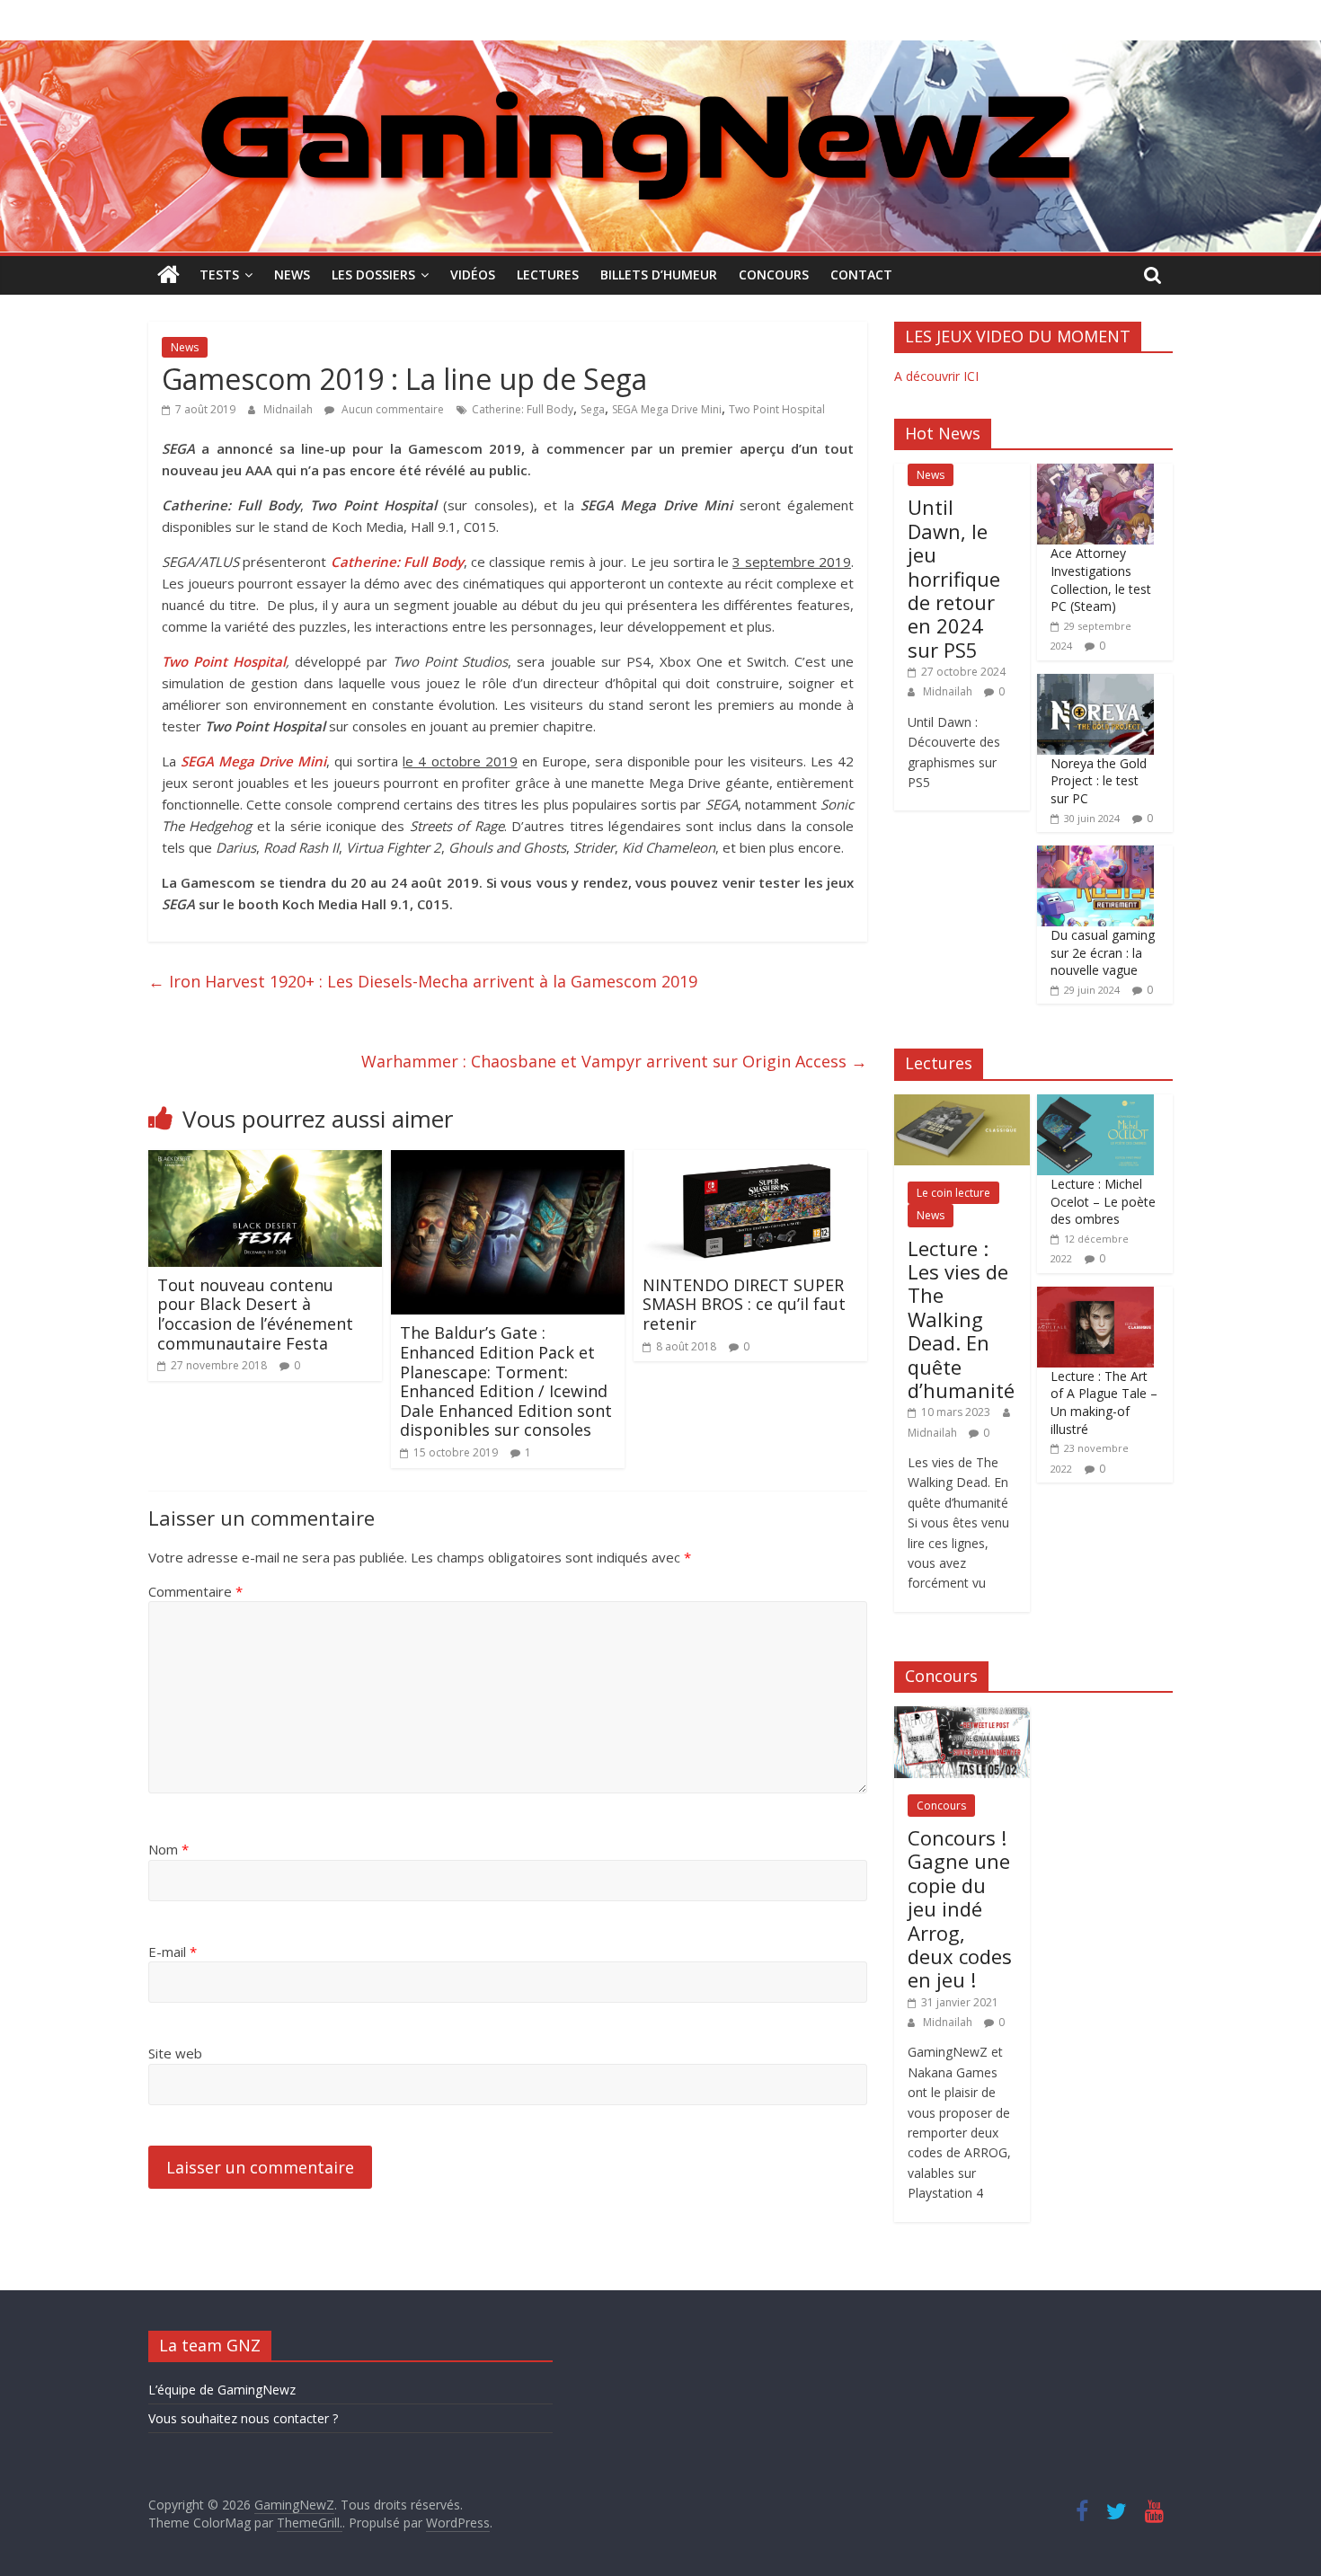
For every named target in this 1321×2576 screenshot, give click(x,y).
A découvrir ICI (936, 376)
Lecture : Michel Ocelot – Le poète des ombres (1103, 1201)
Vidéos (473, 274)
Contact (861, 274)
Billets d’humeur (659, 274)
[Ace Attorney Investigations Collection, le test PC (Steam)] (1095, 473)
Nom (168, 1849)
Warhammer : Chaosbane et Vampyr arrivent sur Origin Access (614, 1061)
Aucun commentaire (391, 409)
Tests (219, 274)
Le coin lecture (953, 1193)
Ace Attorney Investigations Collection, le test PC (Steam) (1101, 580)
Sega (593, 409)
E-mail (173, 1952)
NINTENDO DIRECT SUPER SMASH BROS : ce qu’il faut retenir (744, 1304)
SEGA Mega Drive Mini (667, 409)
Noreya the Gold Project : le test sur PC (1099, 781)
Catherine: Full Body (523, 409)
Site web (175, 2053)
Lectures (548, 274)
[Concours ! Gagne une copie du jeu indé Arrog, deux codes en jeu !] (962, 1716)
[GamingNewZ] (660, 51)
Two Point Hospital (777, 409)
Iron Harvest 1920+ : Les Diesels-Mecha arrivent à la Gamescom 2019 (423, 981)
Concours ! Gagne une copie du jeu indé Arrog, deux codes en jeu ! (960, 1908)
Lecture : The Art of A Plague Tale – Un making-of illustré (1104, 1403)
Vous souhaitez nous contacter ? (243, 2418)
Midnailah (289, 409)
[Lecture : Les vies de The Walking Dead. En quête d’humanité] (962, 1104)
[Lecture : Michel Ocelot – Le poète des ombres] (1095, 1104)
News (292, 274)
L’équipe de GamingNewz (222, 2390)
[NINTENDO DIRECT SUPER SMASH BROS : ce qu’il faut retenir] (750, 1161)
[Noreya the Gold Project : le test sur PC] (1095, 683)
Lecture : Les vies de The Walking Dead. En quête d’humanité (961, 1319)
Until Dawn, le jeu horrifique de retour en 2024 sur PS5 (954, 578)
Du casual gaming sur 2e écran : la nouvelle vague (1103, 952)
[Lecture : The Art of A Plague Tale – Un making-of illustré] (1095, 1296)
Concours (774, 274)
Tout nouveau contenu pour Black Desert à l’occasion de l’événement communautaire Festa (255, 1314)
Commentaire (195, 1591)
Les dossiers (373, 274)
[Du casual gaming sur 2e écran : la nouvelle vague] (1095, 855)
